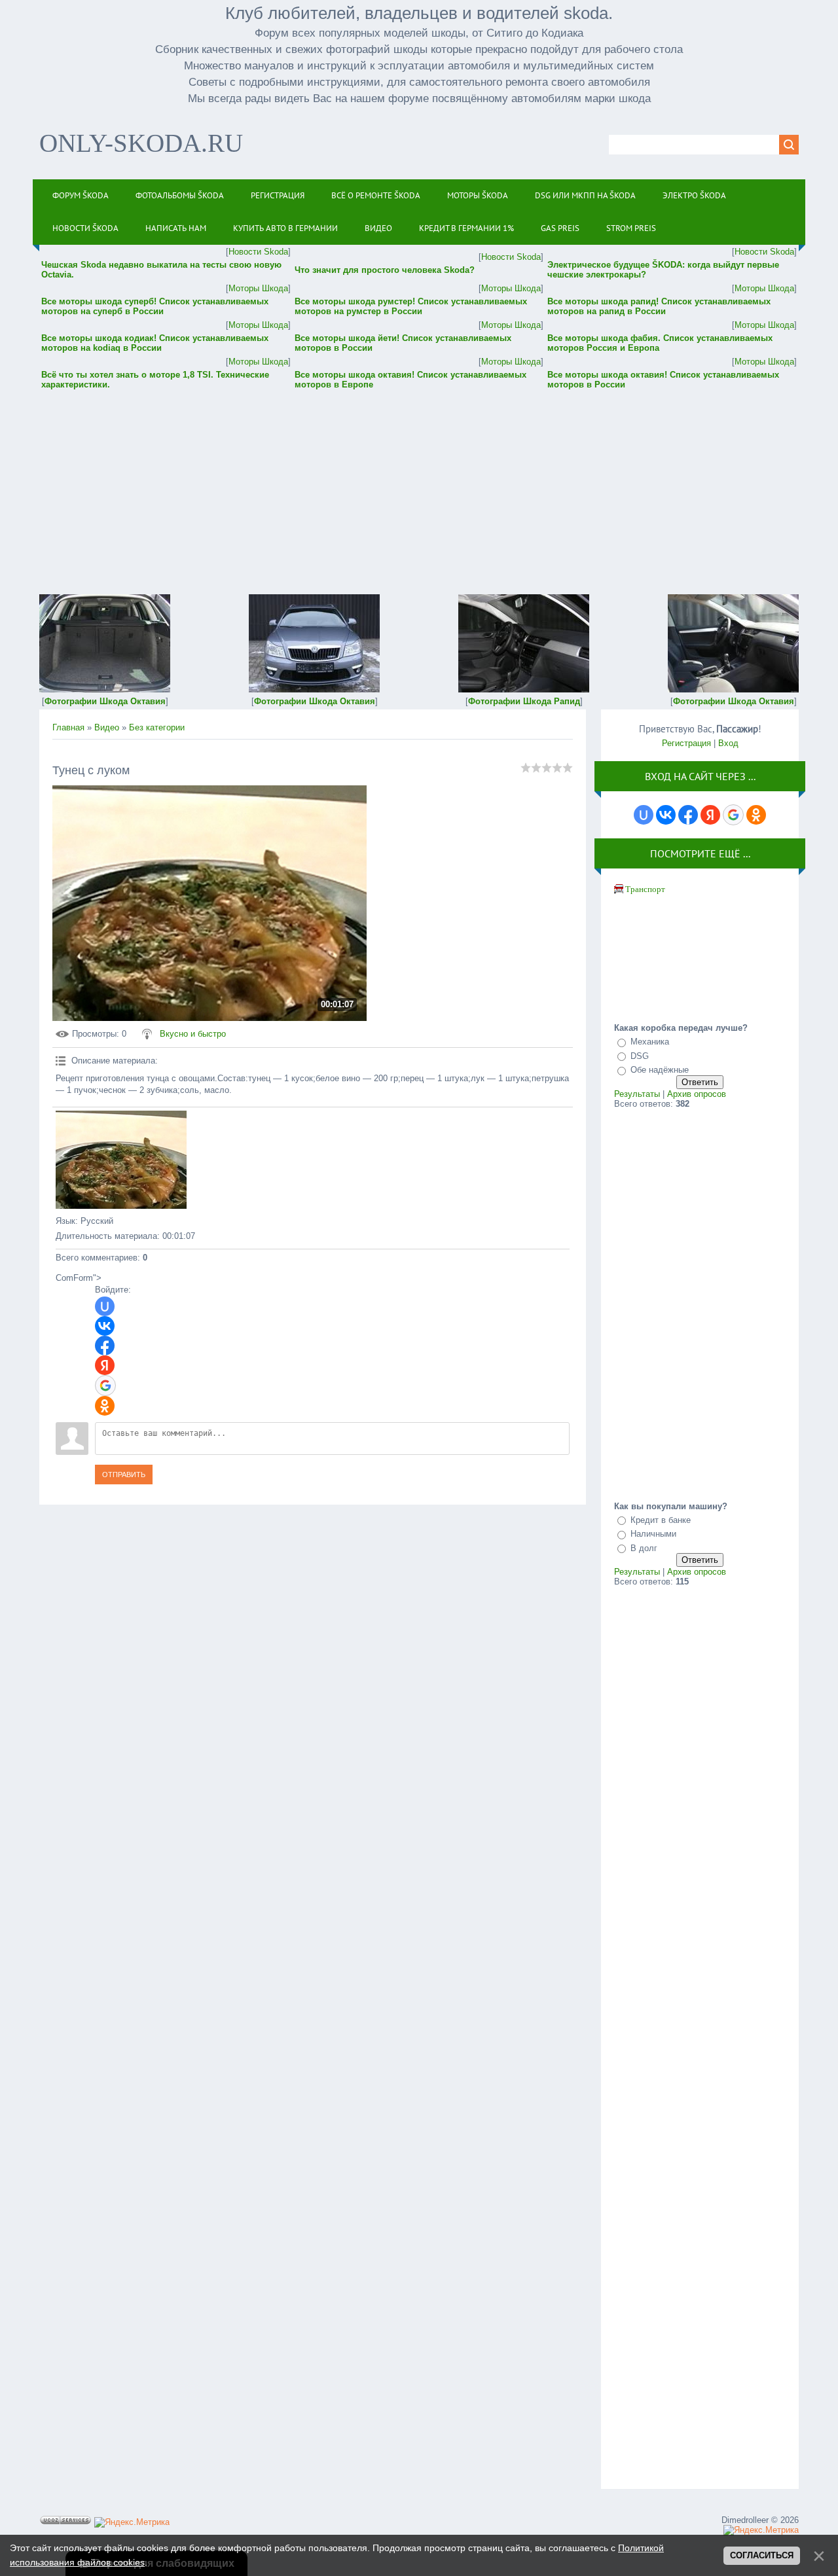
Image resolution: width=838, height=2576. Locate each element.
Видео (107, 727)
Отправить (124, 1475)
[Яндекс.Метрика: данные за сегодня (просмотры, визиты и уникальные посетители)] (132, 2522)
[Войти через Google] (105, 1386)
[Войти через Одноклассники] (105, 1406)
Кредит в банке (661, 1520)
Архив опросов (697, 1094)
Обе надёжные (660, 1070)
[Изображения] (121, 1160)
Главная (68, 727)
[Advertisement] (419, 483)
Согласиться (762, 2555)
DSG (640, 1056)
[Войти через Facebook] (105, 1346)
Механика (650, 1042)
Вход (728, 743)
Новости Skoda (258, 252)
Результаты (637, 1094)
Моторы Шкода (258, 288)
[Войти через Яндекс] (105, 1365)
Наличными (653, 1534)
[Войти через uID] (105, 1306)
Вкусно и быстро (193, 1034)
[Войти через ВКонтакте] (105, 1326)
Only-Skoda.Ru (141, 143)
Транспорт (645, 889)
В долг (644, 1548)
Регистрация (686, 743)
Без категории (157, 727)
